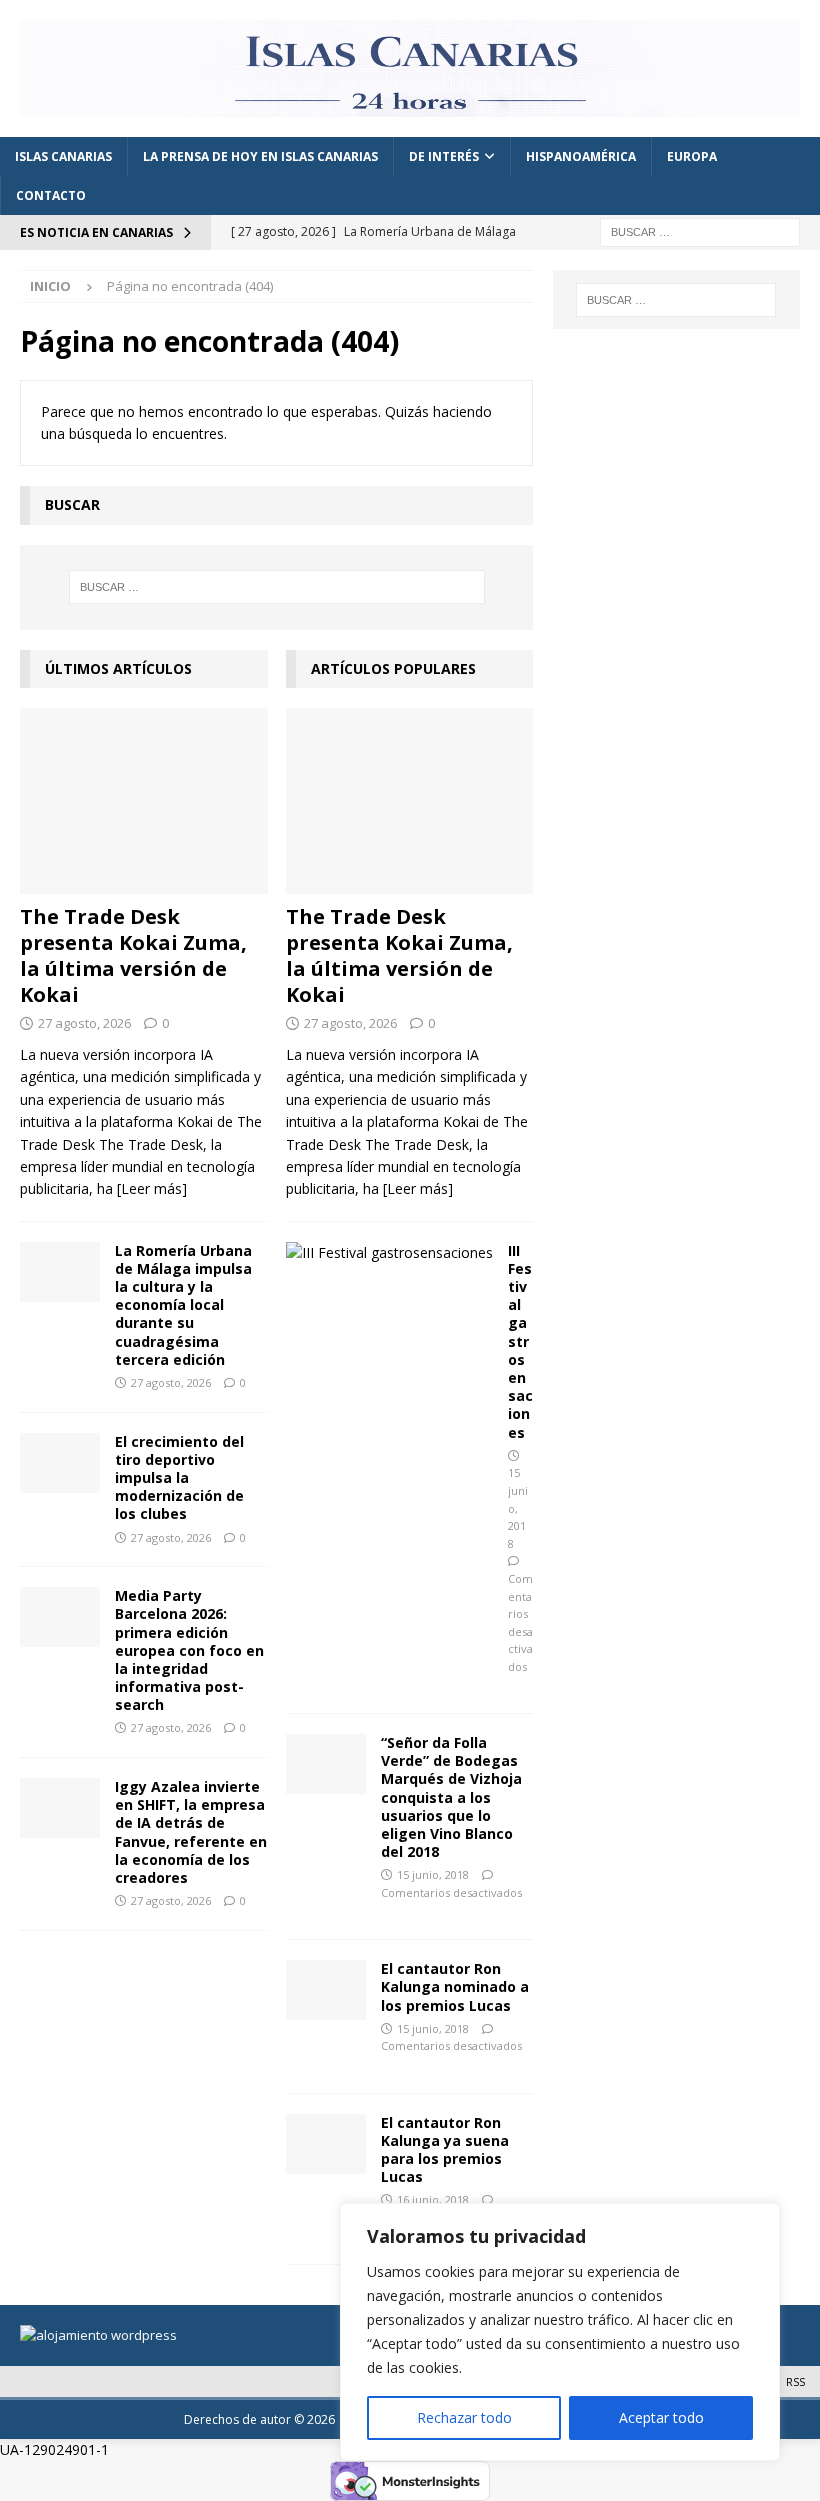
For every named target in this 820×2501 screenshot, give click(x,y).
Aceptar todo (661, 2417)
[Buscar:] (700, 231)
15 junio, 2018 (433, 1874)
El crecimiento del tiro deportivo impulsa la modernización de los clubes (179, 1478)
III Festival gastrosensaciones (520, 1341)
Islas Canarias (63, 156)
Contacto (51, 195)
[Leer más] (152, 1188)
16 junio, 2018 (433, 2199)
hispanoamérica (581, 156)
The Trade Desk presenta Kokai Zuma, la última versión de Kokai (133, 955)
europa (692, 156)
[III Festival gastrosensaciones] (389, 1253)
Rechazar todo (464, 2417)
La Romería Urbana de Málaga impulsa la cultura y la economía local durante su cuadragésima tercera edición (183, 1305)
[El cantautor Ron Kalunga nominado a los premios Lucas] (326, 1990)
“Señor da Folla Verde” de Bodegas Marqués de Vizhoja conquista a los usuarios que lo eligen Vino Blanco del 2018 (451, 1797)
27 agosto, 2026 (84, 1023)
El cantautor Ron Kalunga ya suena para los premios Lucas (445, 2150)
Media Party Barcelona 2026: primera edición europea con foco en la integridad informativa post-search (189, 1650)
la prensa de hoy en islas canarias (260, 156)
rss (795, 2381)
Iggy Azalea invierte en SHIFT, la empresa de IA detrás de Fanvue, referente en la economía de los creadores (191, 1832)
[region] (560, 2332)
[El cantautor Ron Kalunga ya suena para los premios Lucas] (326, 2144)
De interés (444, 156)
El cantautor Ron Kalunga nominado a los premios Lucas (455, 1986)
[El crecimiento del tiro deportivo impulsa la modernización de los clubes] (60, 1463)
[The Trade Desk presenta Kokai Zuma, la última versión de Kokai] (144, 801)
